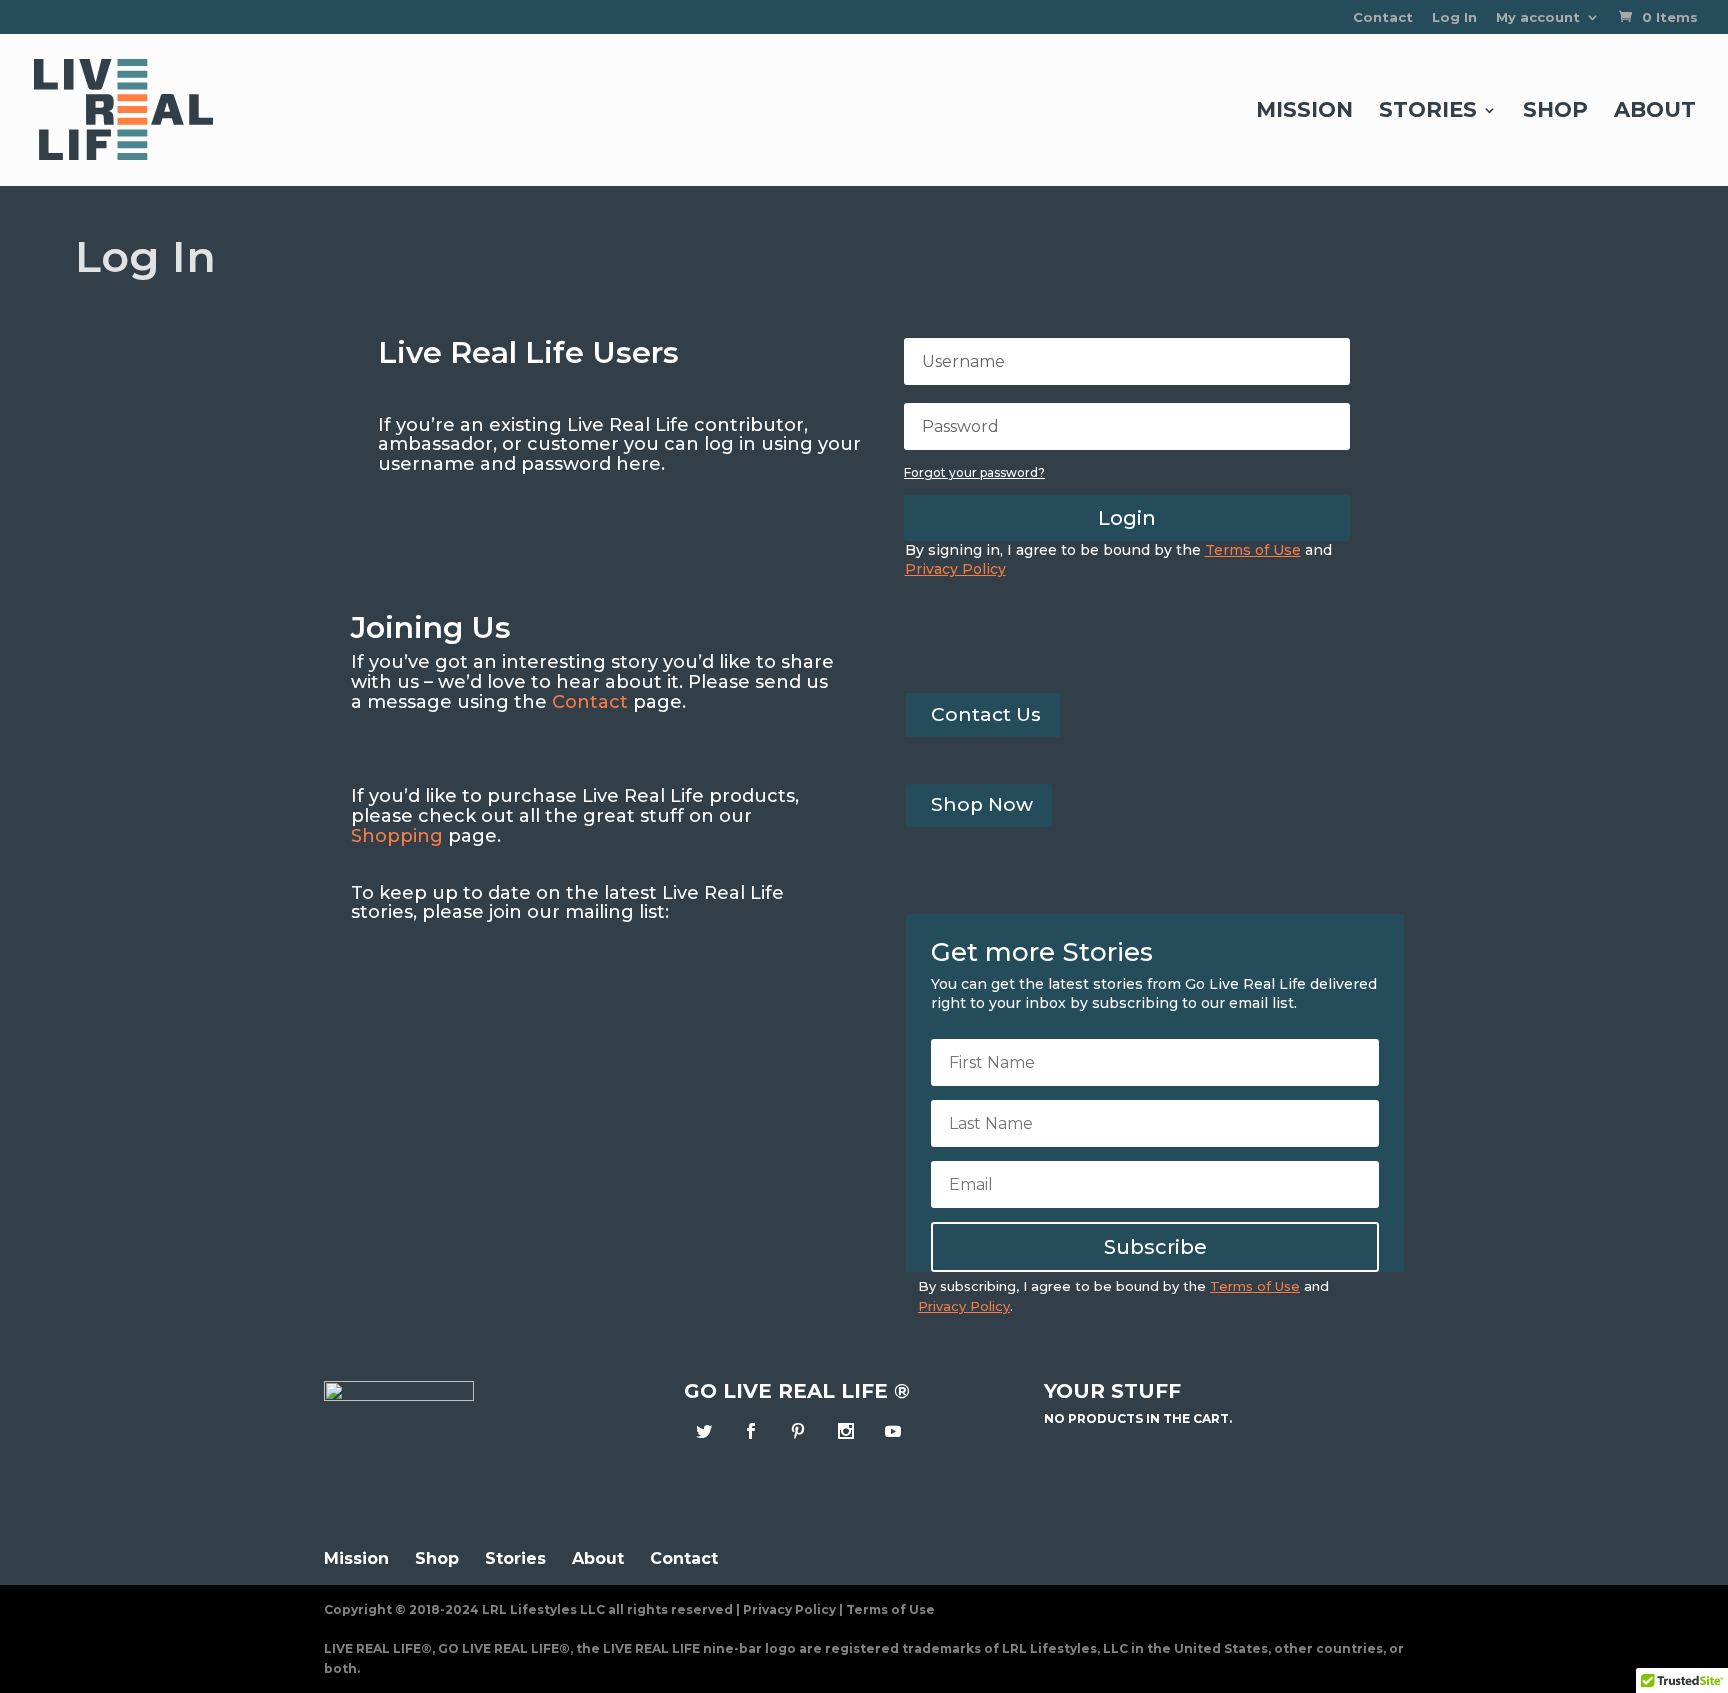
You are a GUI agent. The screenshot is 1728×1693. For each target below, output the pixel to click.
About (1655, 112)
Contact (1383, 18)
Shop (1555, 112)
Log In (1454, 18)
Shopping (397, 836)
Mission (1304, 112)
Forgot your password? (974, 472)
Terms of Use (890, 1609)
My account (1538, 18)
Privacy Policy (789, 1609)
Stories (1428, 112)
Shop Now (982, 804)
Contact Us (986, 714)
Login (1127, 518)
